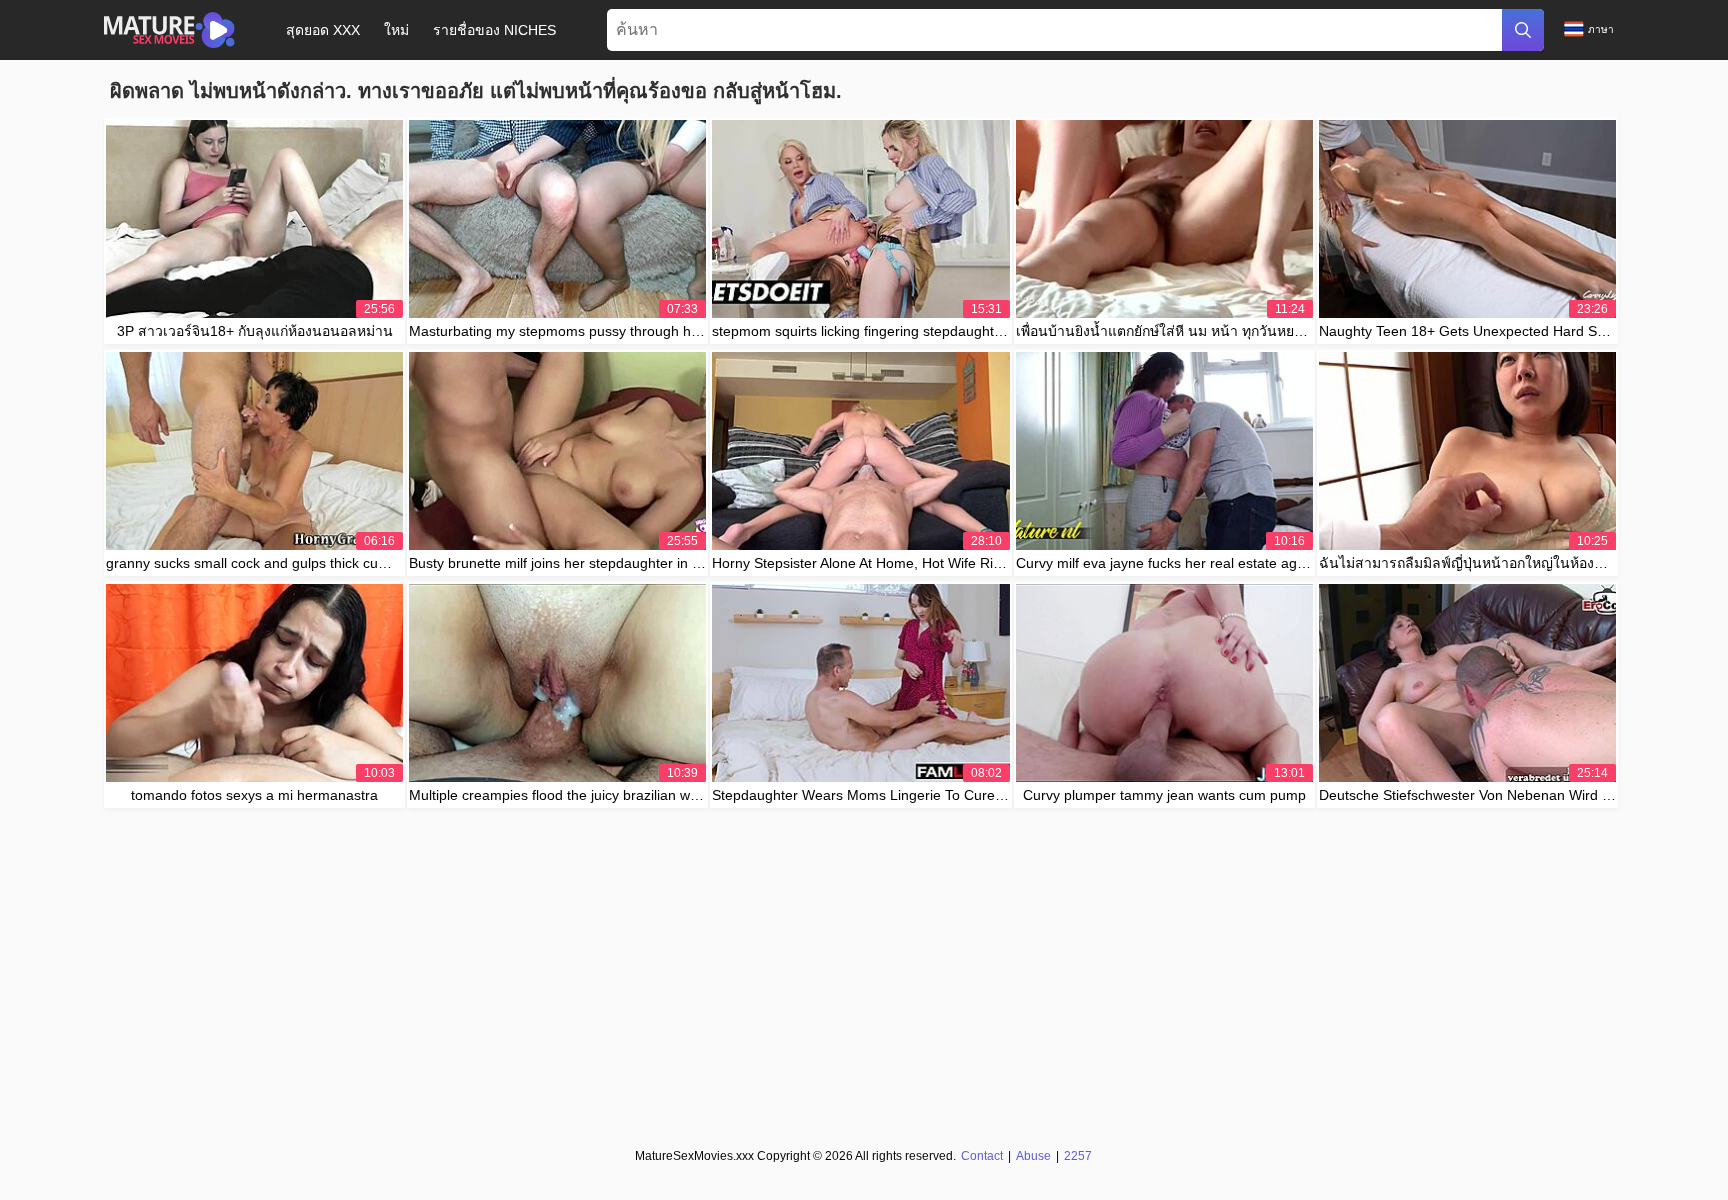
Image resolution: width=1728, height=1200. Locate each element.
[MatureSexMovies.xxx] (169, 30)
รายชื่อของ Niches (494, 30)
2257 (1078, 1156)
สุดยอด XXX (323, 30)
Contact (982, 1156)
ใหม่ (396, 30)
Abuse (1033, 1156)
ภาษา (1601, 29)
